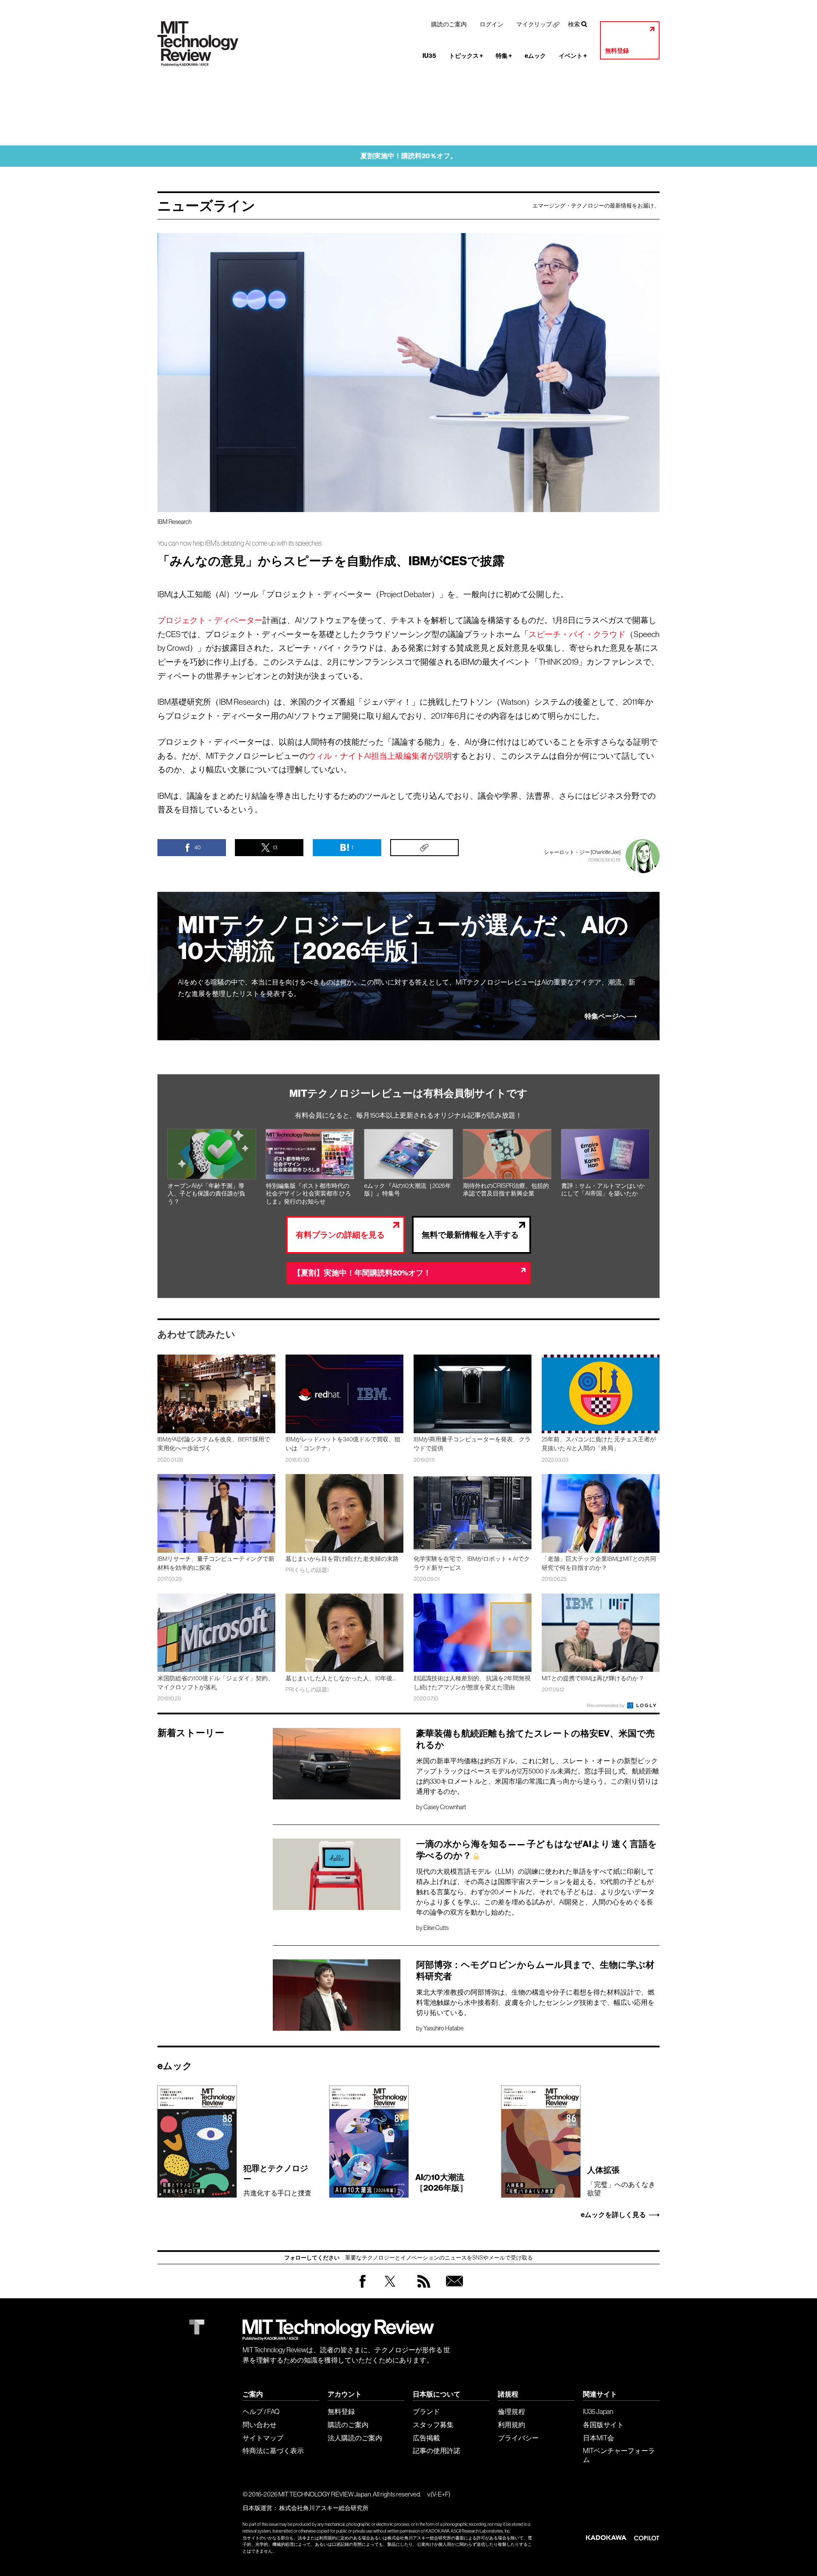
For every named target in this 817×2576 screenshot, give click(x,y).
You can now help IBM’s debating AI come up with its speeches (240, 543)
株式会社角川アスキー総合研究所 (324, 2508)
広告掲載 (426, 2438)
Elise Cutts (436, 1928)
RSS (422, 2290)
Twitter (390, 2290)
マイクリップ (534, 24)
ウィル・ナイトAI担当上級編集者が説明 (380, 756)
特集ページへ (605, 1016)
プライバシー (518, 2438)
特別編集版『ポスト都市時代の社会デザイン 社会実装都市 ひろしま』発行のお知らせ (309, 1194)
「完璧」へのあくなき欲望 (621, 2181)
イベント (573, 56)
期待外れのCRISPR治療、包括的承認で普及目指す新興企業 (506, 1190)
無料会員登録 (453, 2290)
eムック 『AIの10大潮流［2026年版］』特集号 (408, 1190)
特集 (504, 56)
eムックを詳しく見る (613, 2215)
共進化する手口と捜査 (277, 2180)
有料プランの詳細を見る (340, 1235)
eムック (535, 56)
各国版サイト (603, 2425)
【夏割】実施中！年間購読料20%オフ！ (362, 1273)
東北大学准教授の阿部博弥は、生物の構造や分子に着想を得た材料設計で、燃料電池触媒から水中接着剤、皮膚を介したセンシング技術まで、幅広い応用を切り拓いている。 (535, 2002)
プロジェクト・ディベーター (210, 620)
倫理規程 (511, 2411)
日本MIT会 (598, 2438)
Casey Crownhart (445, 1807)
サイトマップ (263, 2438)
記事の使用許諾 (437, 2451)
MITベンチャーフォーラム (619, 2455)
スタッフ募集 (433, 2425)
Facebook (363, 2287)
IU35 (429, 56)
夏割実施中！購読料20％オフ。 (409, 156)
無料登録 (617, 51)
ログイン (491, 24)
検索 (574, 24)
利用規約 (511, 2425)
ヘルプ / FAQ (261, 2411)
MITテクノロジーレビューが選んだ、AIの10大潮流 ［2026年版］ (403, 938)
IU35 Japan (598, 2411)
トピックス (466, 56)
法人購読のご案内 (355, 2438)
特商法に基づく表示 (273, 2451)
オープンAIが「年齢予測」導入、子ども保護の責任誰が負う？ (206, 1194)
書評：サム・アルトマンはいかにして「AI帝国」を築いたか (603, 1190)
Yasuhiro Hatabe (443, 2028)
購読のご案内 (449, 24)
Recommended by (606, 1705)
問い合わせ (260, 2425)
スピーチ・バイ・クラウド (577, 634)
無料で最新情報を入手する (470, 1235)
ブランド (426, 2411)
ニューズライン (206, 206)
